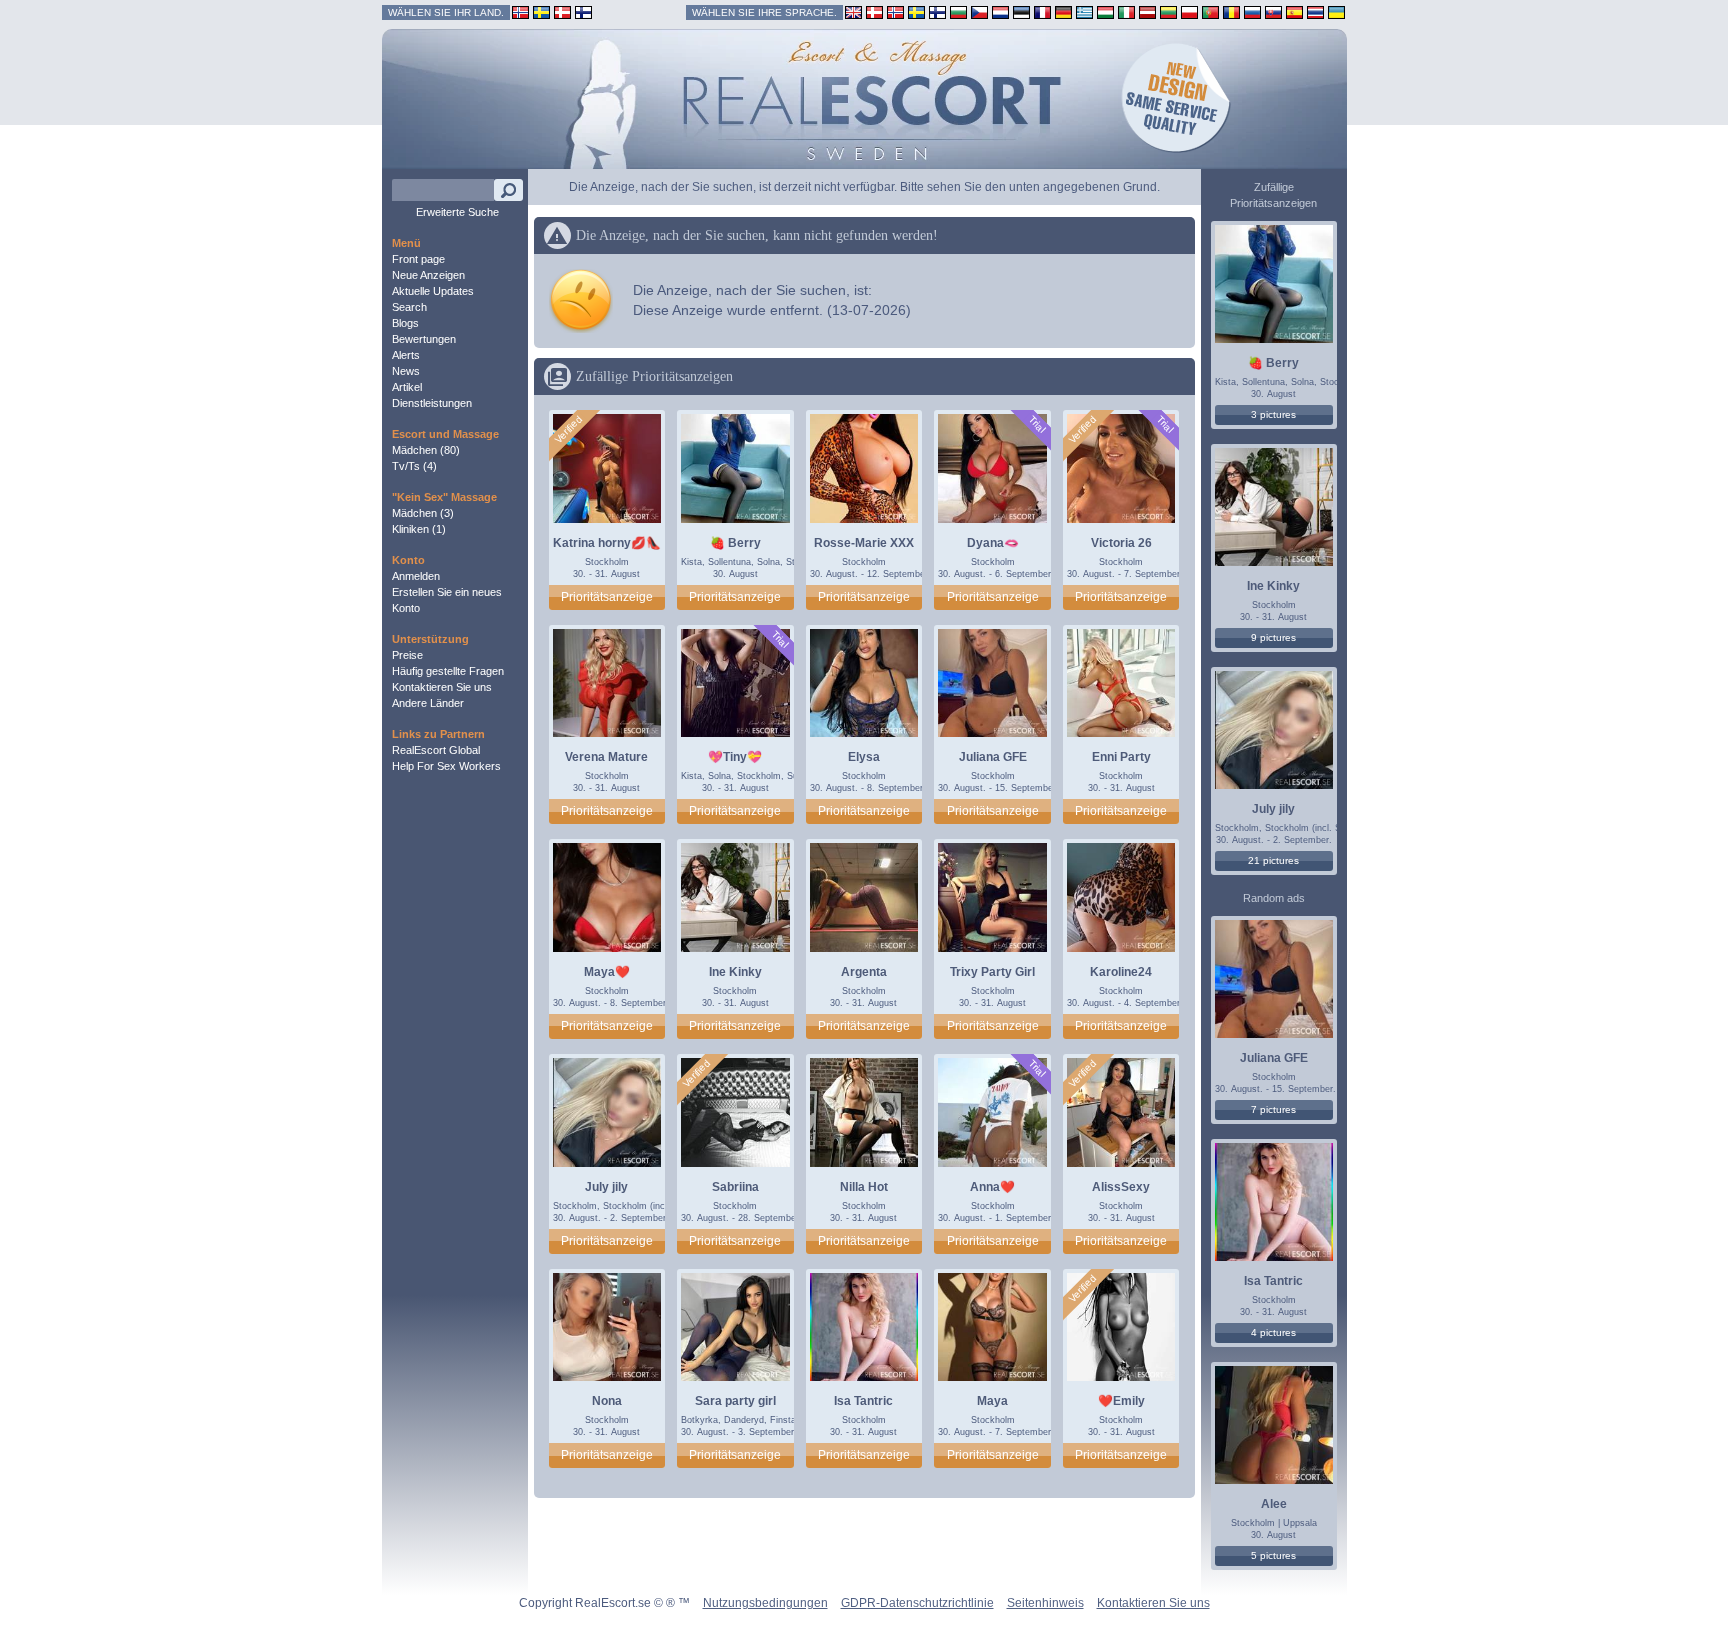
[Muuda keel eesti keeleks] (1021, 11)
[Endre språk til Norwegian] (895, 11)
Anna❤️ (992, 1187)
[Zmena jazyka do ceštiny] (979, 11)
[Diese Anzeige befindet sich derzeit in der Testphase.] (1036, 424)
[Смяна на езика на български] (958, 11)
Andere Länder (428, 703)
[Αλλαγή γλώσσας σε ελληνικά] (1084, 11)
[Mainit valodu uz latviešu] (1147, 11)
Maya (992, 1401)
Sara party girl (735, 1401)
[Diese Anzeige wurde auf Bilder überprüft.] (568, 430)
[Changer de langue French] (1042, 11)
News (406, 371)
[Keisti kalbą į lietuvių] (1168, 11)
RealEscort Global (436, 750)
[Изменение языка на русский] (1252, 11)
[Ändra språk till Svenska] (916, 11)
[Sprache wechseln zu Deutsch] (1063, 11)
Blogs (405, 323)
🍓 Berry (735, 543)
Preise (407, 655)
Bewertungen (424, 339)
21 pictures (1273, 860)
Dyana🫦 (993, 543)
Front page (418, 259)
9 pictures (1273, 637)
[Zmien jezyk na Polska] (1189, 11)
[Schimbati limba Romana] (1231, 11)
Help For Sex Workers (446, 766)
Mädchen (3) (423, 513)
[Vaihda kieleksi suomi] (937, 11)
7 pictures (1273, 1109)
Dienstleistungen (432, 403)
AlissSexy (1121, 1187)
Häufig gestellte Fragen (448, 671)
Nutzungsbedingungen (765, 1603)
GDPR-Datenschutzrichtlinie (917, 1603)
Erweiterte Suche (457, 212)
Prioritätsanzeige (607, 597)
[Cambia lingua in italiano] (1126, 11)
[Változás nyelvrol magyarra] (1105, 11)
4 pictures (1273, 1332)
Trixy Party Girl (992, 972)
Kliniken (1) (419, 529)
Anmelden (416, 576)
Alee (1274, 1504)
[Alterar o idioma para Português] (1210, 11)
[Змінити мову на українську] (1336, 11)
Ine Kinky (735, 972)
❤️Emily (1121, 1401)
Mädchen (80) (426, 450)
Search (409, 307)
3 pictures (1273, 414)
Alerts (406, 355)
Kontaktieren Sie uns (442, 687)
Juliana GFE (993, 757)
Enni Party (1121, 757)
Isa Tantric (863, 1401)
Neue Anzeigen (428, 275)
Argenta (864, 972)
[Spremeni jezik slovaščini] (1273, 11)
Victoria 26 (1121, 543)
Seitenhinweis (1045, 1603)
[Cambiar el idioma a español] (1294, 11)
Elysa (864, 757)
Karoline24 (1121, 972)
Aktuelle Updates (433, 291)
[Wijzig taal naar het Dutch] (1000, 11)
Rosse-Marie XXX (864, 543)
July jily (606, 1187)
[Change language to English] (853, 11)
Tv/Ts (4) (414, 466)
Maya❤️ (607, 972)
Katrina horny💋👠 (607, 543)
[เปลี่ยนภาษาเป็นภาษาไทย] (1315, 11)
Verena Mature (606, 757)
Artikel (407, 387)
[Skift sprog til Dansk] (874, 11)
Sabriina (735, 1187)
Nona (607, 1401)
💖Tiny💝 (735, 757)
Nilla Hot (864, 1187)
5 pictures (1273, 1555)
